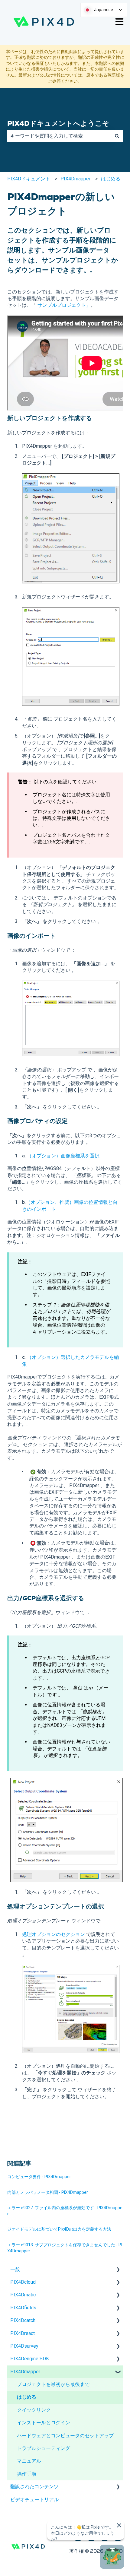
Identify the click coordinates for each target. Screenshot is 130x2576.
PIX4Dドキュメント (29, 179)
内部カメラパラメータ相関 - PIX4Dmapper (48, 2192)
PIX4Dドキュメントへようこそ (58, 123)
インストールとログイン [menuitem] (44, 2423)
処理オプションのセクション (54, 1934)
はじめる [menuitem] (27, 2397)
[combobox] (59, 136)
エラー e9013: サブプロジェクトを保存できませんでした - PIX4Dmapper (65, 2248)
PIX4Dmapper (75, 179)
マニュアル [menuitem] (29, 2461)
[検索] (117, 136)
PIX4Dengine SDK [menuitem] (30, 2359)
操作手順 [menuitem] (27, 2474)
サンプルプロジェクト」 (64, 305)
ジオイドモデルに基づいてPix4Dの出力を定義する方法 (59, 2229)
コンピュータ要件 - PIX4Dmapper (39, 2177)
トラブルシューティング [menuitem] (44, 2448)
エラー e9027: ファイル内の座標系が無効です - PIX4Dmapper (65, 2211)
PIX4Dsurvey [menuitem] (24, 2346)
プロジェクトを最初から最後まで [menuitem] (53, 2384)
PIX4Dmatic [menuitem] (23, 2295)
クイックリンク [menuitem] (34, 2410)
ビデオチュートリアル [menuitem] (34, 2500)
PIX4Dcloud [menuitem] (23, 2282)
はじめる (111, 179)
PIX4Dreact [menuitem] (23, 2333)
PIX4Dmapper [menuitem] (25, 2372)
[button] (118, 2270)
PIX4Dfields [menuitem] (23, 2308)
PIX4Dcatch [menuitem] (23, 2320)
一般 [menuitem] (15, 2269)
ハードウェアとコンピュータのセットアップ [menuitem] (65, 2436)
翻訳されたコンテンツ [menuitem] (34, 2487)
